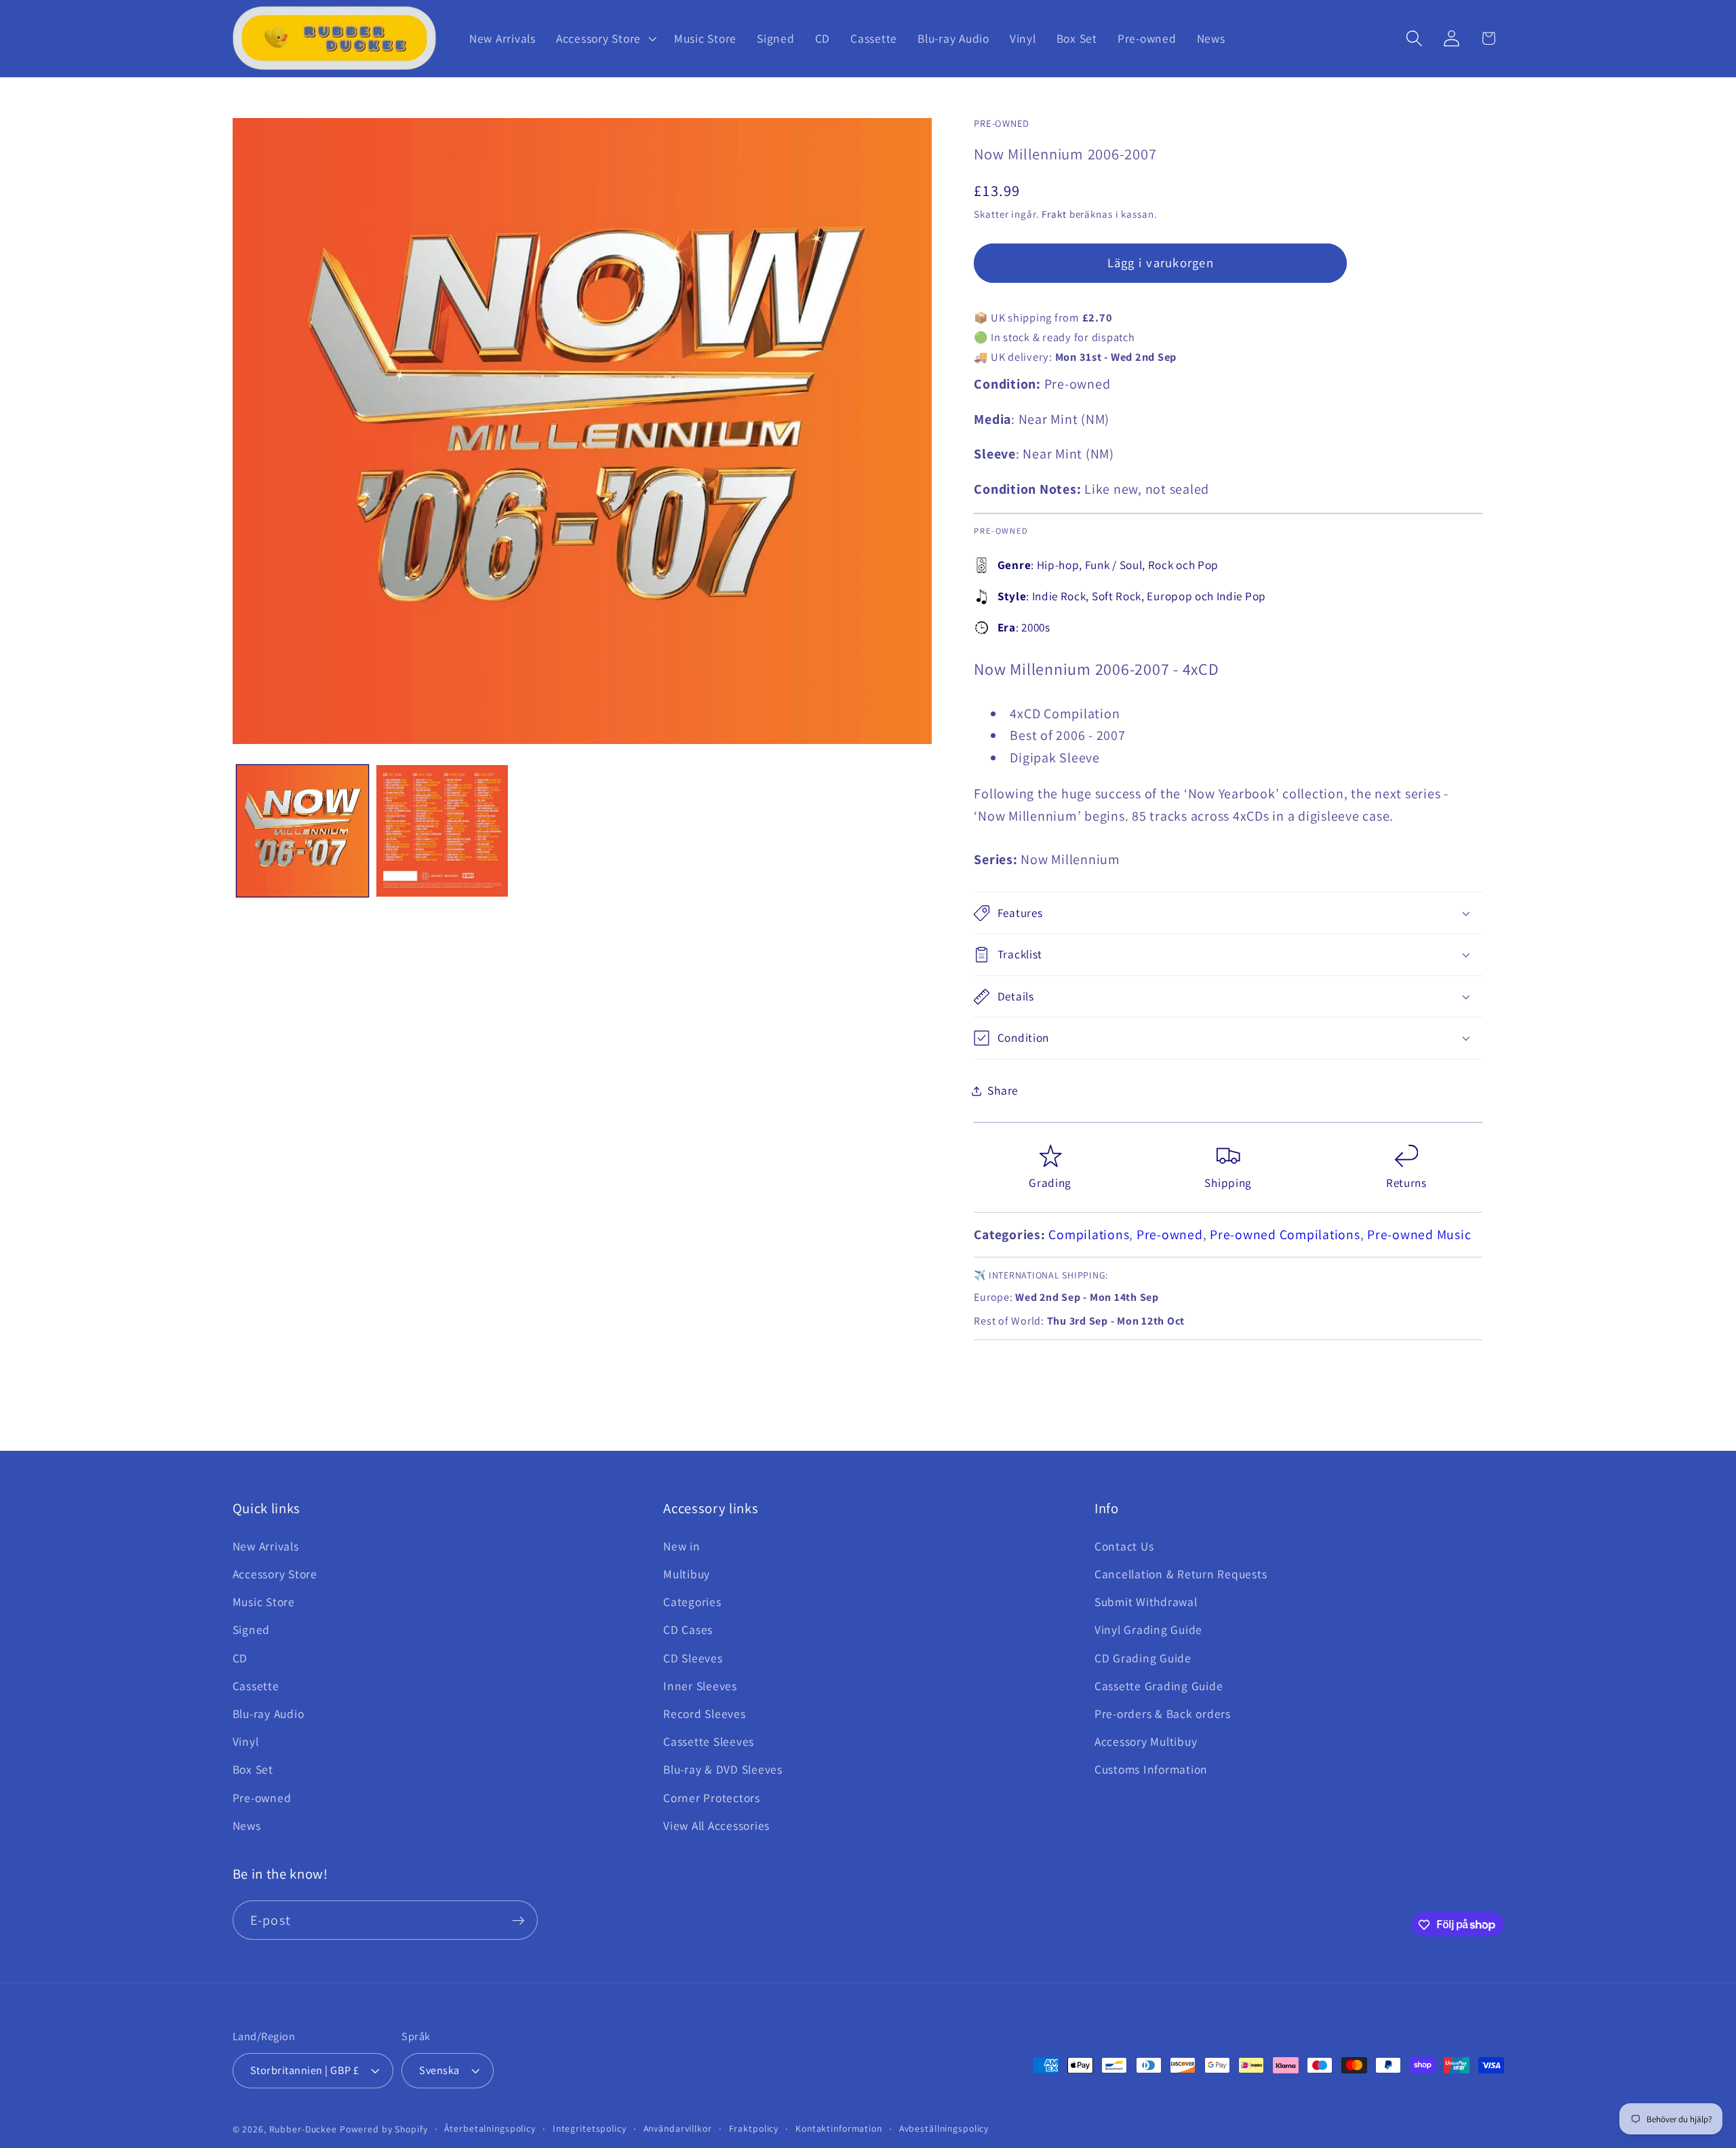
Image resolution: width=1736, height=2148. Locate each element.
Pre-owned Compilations (1285, 1234)
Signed (252, 1630)
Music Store (264, 1602)
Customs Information (1151, 1770)
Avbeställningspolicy (944, 2129)
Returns (1406, 1183)
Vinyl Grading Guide (1148, 1630)
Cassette (256, 1686)
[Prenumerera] (518, 1920)
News (247, 1825)
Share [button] (1003, 1090)
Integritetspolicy (590, 2129)
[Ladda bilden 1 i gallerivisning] (302, 831)
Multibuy (687, 1574)
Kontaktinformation (839, 2129)
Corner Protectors (712, 1798)
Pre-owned (1170, 1234)
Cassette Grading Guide (1159, 1686)
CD (240, 1658)
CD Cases (688, 1630)
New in (682, 1546)
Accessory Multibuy (1146, 1741)
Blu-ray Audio (269, 1714)
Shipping (1228, 1183)
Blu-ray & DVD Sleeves (723, 1770)
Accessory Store (275, 1574)
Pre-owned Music (1419, 1234)
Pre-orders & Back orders (1163, 1714)
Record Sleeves (705, 1714)
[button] (605, 39)
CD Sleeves (693, 1658)
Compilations (1089, 1234)
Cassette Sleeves (709, 1741)
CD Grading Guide (1143, 1658)
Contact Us (1124, 1546)
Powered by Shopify (384, 2130)
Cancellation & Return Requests (1181, 1574)
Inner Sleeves (700, 1686)
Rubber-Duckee (303, 2130)
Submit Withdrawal (1146, 1602)
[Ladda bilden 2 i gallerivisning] (442, 831)
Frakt (1054, 214)
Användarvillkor (678, 2129)
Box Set (253, 1770)
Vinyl (246, 1741)
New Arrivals (266, 1546)
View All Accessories (716, 1825)
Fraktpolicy (754, 2129)
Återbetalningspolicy (490, 2129)
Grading (1050, 1183)
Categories (692, 1602)
